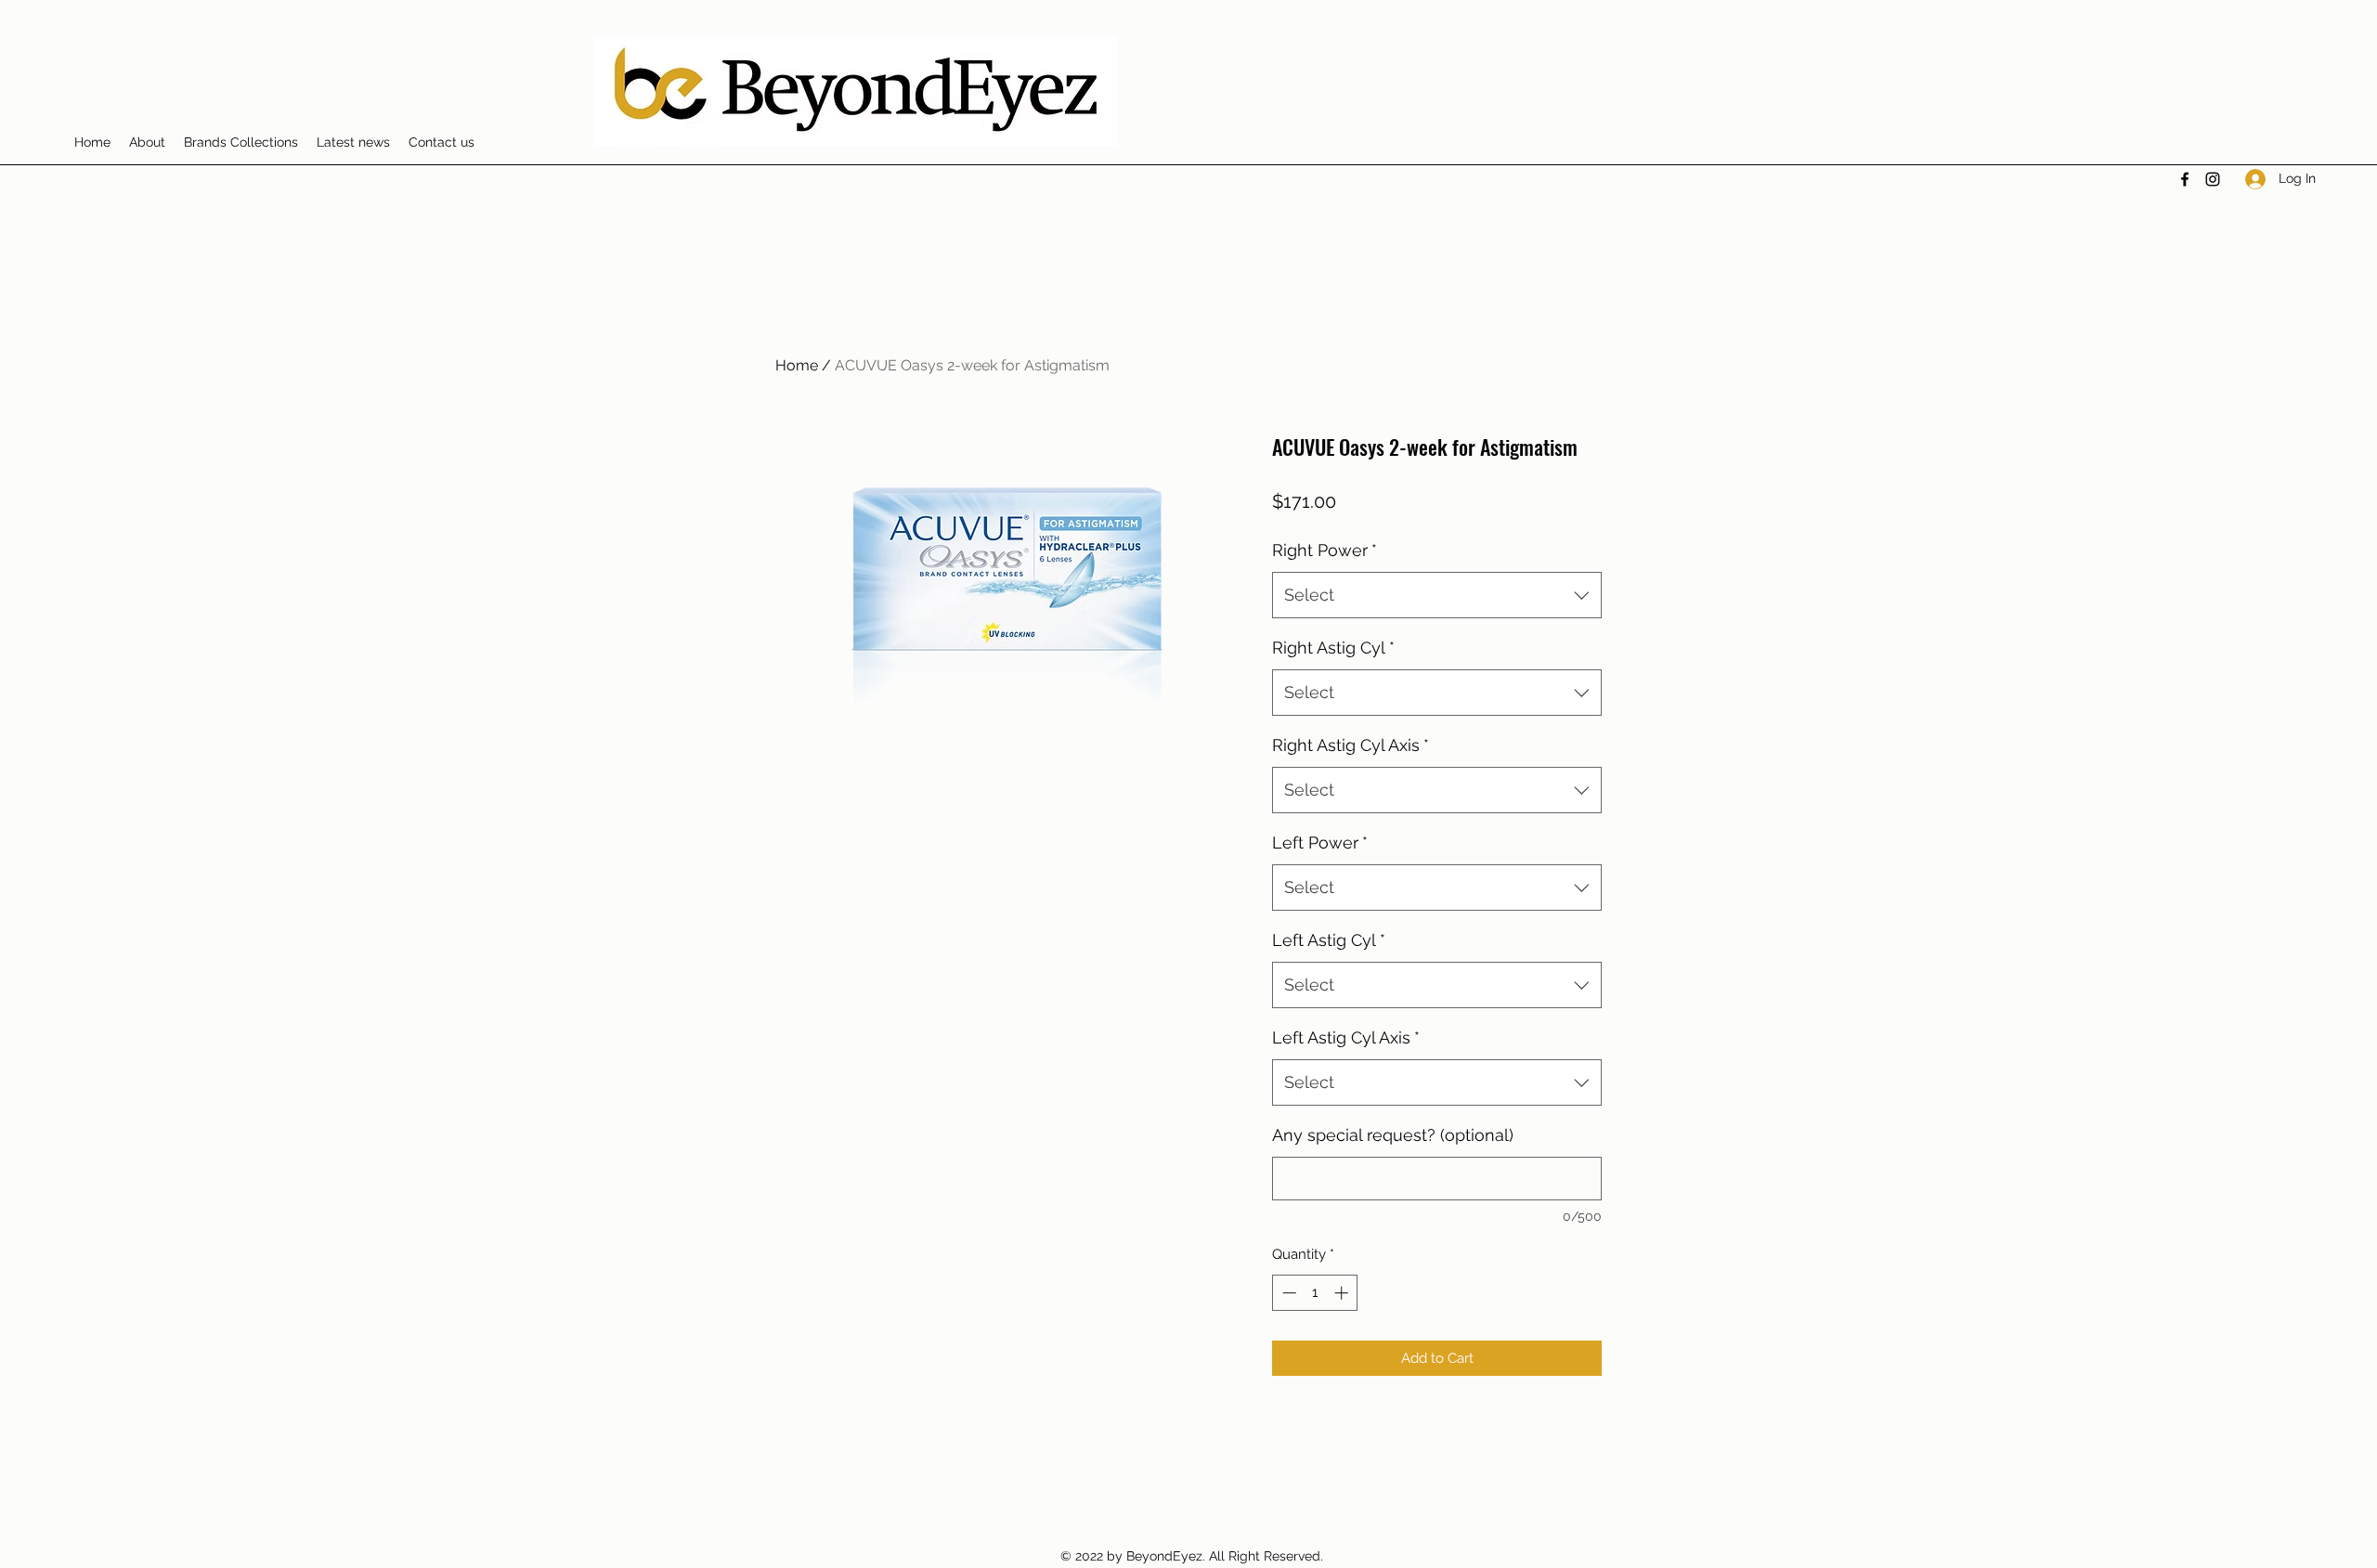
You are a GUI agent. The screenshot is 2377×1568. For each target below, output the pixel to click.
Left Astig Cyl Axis (1346, 1037)
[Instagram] (2213, 179)
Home (797, 365)
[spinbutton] (1315, 1293)
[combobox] (1437, 595)
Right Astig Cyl (1333, 648)
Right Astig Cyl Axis (1351, 745)
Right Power (1325, 550)
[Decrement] (1287, 1293)
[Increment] (1343, 1293)
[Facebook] (2185, 179)
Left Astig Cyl (1329, 940)
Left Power (1320, 842)
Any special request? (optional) (1393, 1135)
